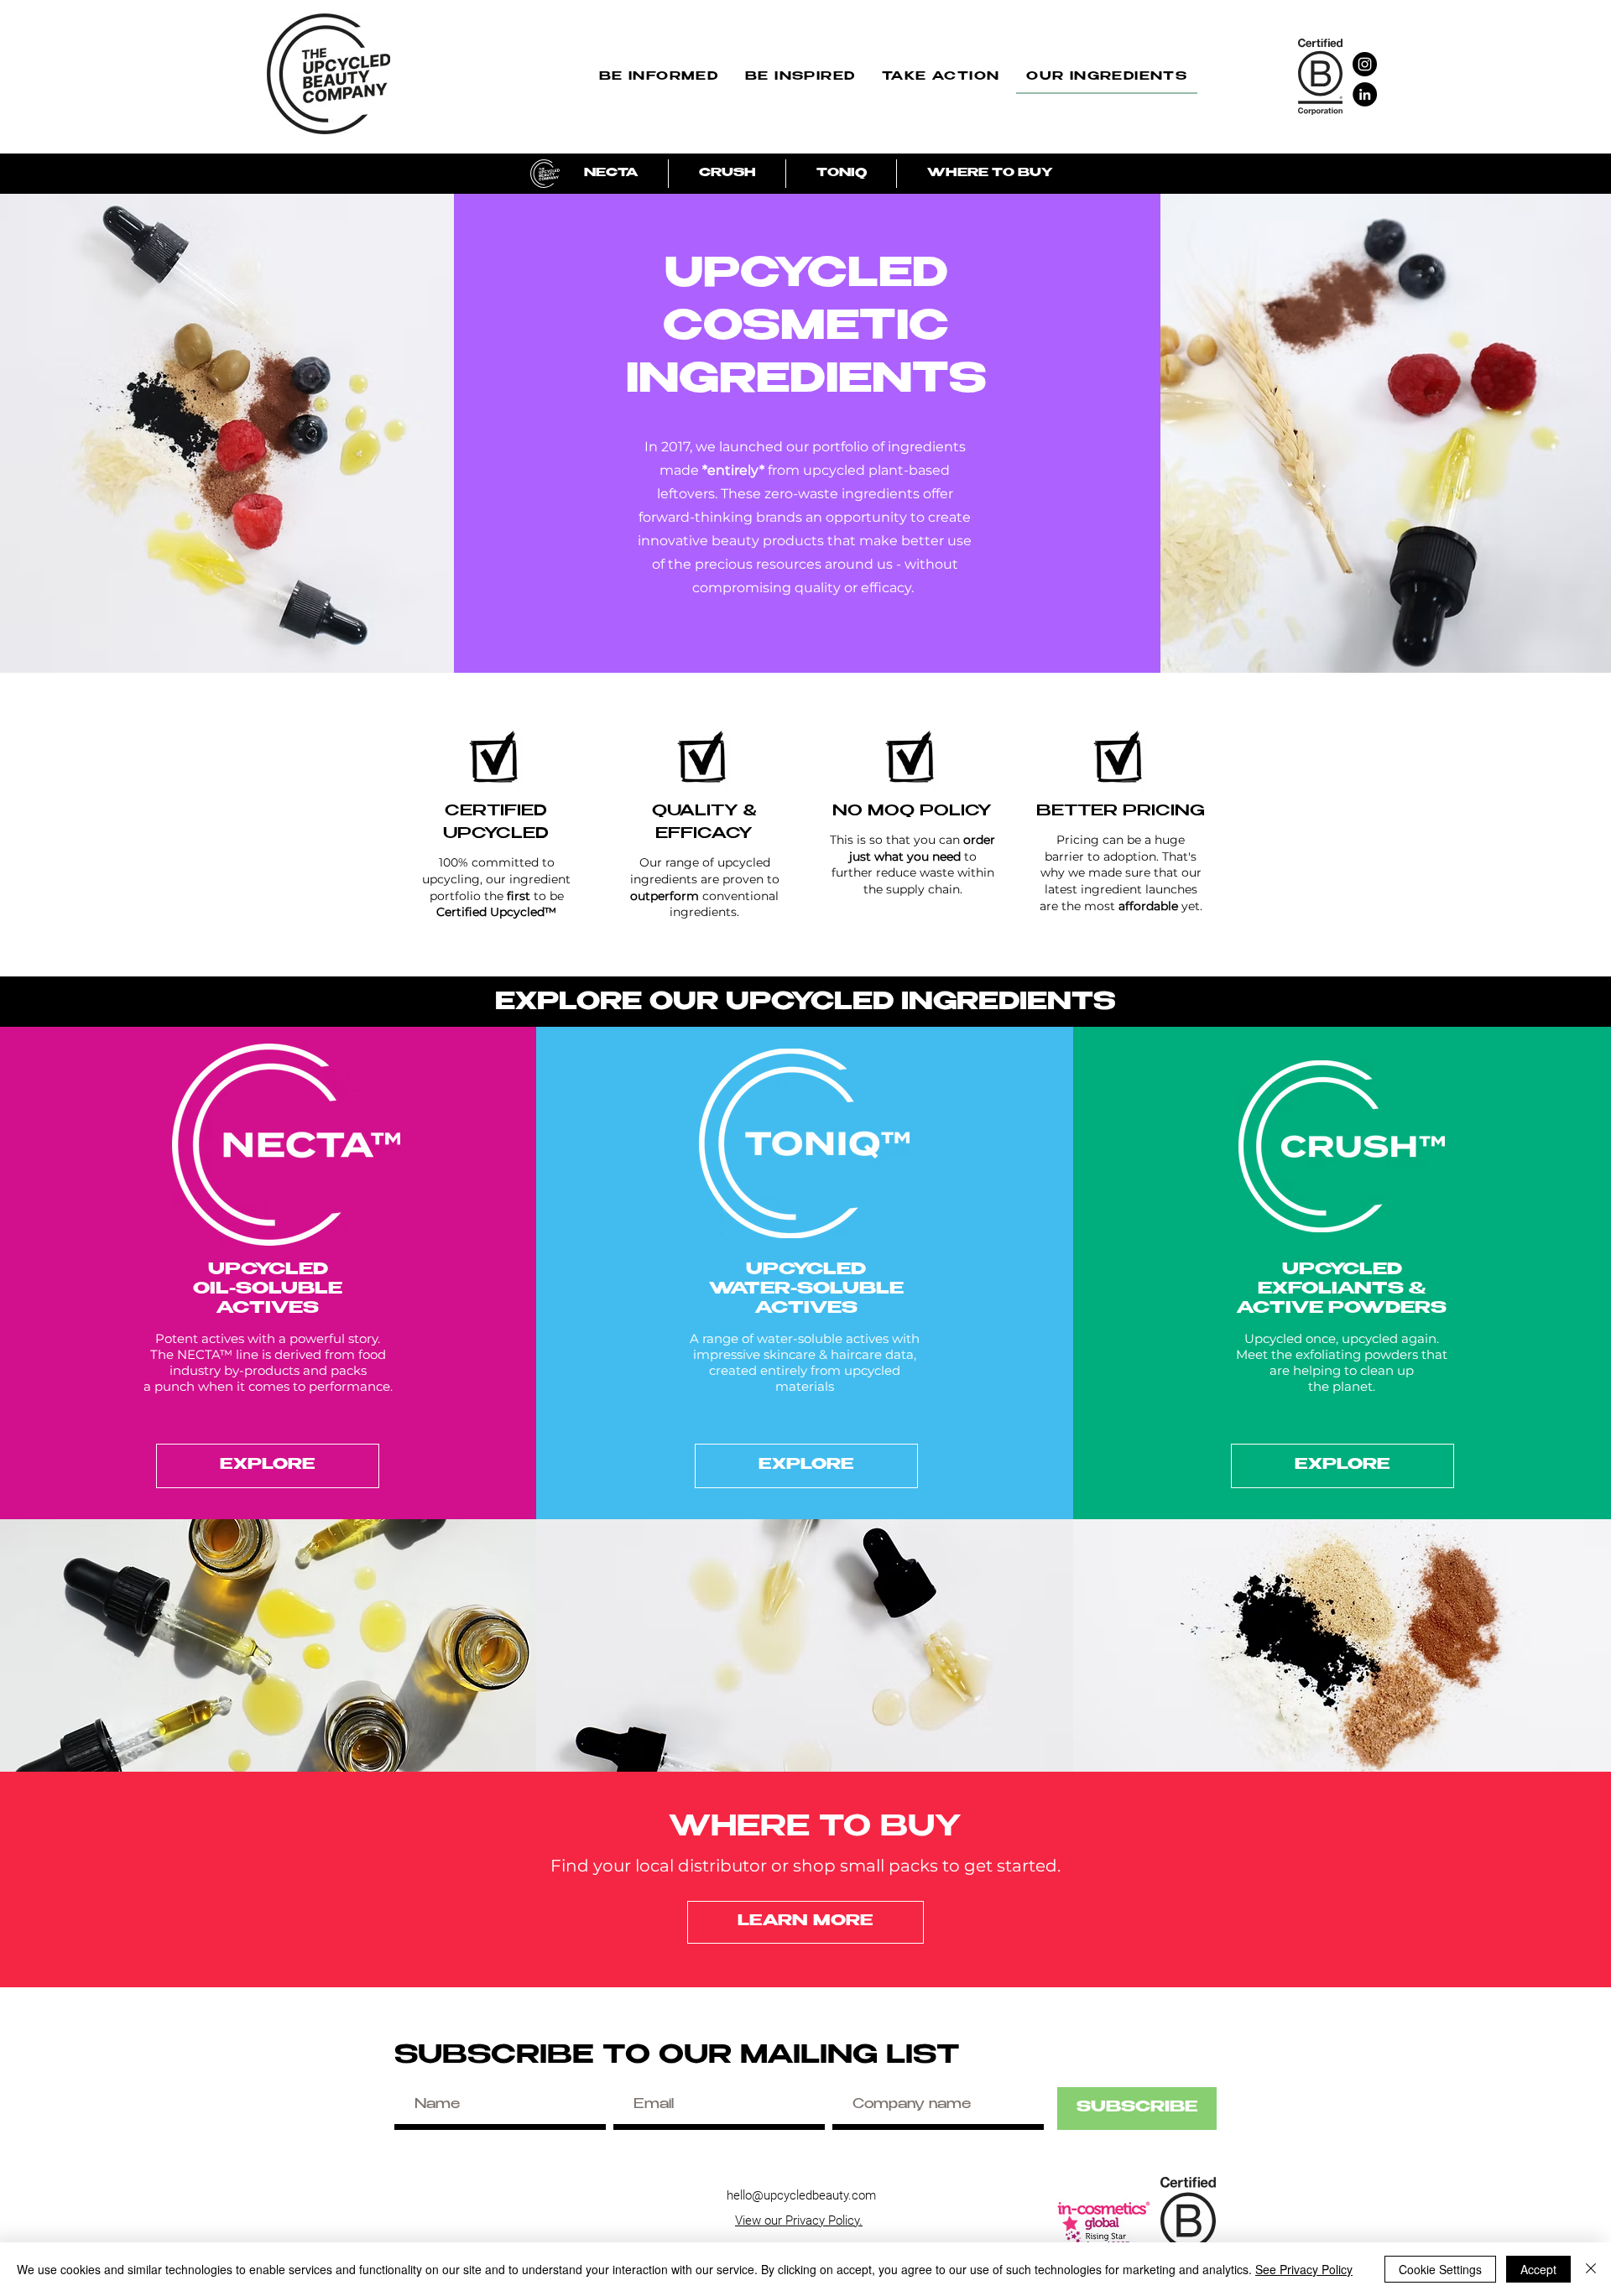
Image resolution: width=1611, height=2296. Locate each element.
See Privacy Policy (1304, 2269)
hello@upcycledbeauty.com (801, 2195)
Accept (1538, 2269)
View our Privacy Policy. (799, 2221)
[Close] (1591, 2269)
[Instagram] (1365, 64)
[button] (659, 78)
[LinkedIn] (1365, 94)
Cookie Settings (1440, 2269)
